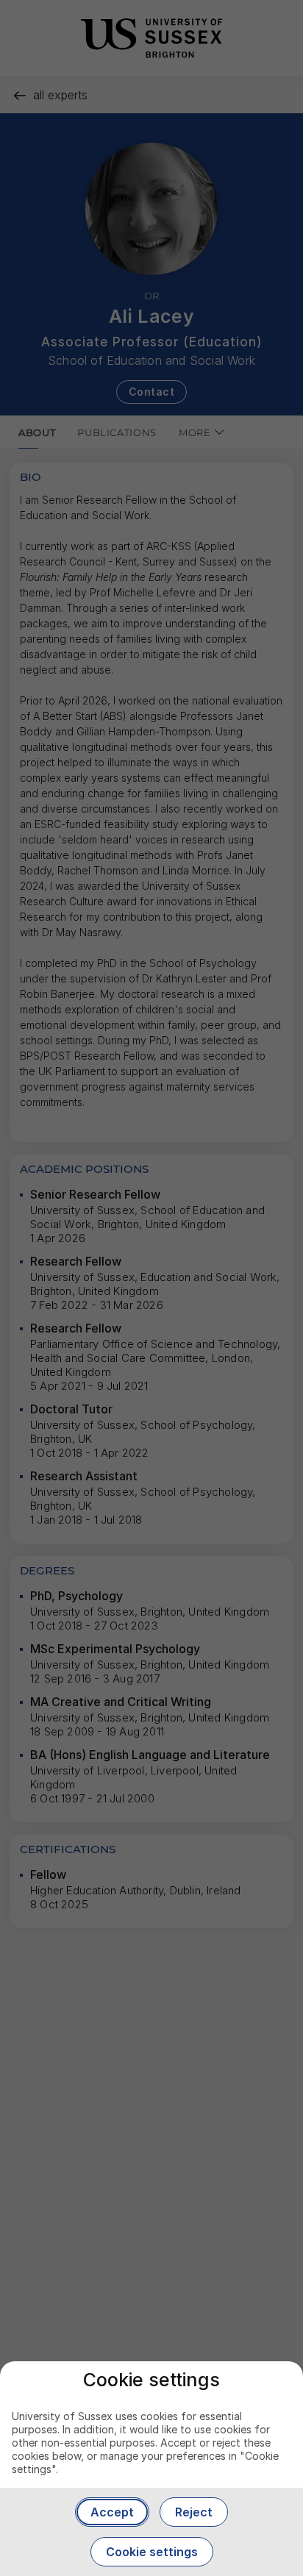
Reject (194, 2512)
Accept (112, 2512)
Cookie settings (152, 2552)
